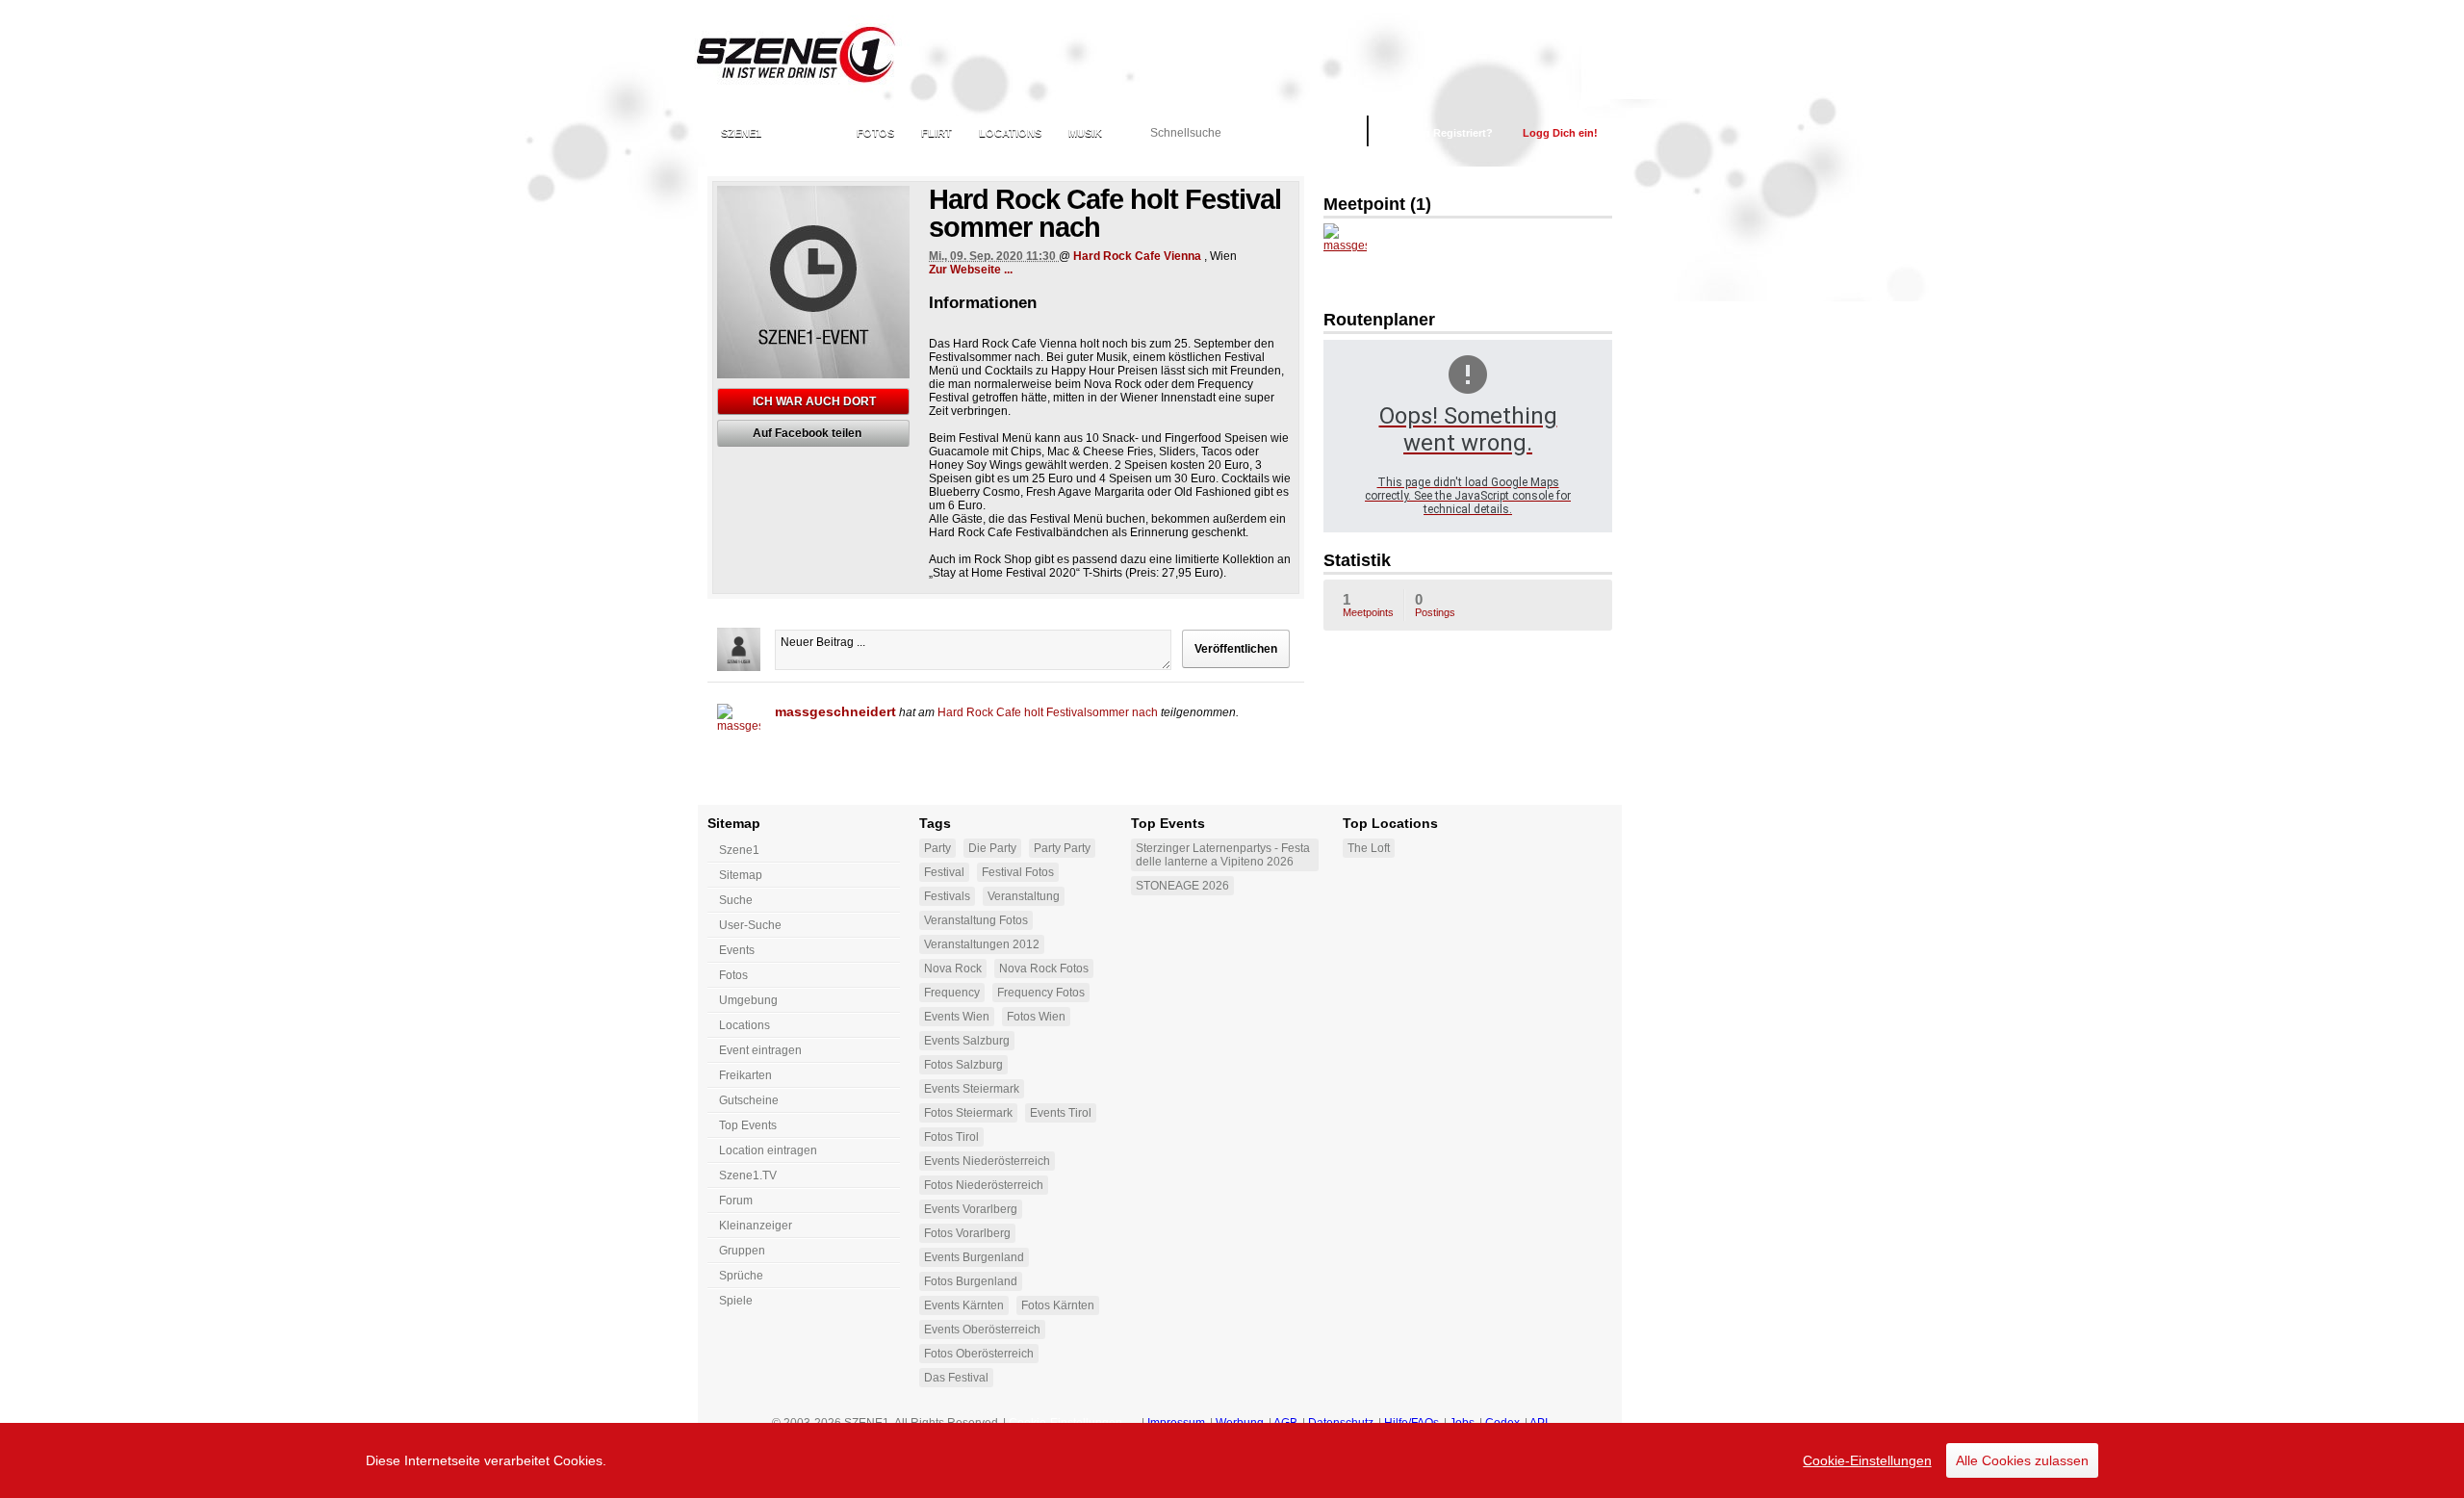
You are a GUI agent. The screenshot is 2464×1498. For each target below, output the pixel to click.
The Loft (1369, 848)
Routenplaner (1379, 320)
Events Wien (957, 1017)
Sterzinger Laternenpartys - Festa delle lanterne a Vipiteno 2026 (1223, 855)
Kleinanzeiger (756, 1226)
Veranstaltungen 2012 (982, 944)
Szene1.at (811, 53)
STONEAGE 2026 (1182, 886)
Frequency (952, 993)
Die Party (992, 848)
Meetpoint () (1377, 204)
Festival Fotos (1018, 872)
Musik (1085, 133)
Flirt (937, 133)
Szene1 (739, 850)
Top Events (748, 1125)
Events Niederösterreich (987, 1161)
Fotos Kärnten (1058, 1305)
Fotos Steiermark (968, 1113)
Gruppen (742, 1251)
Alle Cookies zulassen (2022, 1460)
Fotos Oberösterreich (979, 1354)
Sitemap (741, 875)
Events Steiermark (972, 1089)
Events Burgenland (974, 1257)
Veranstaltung (1024, 896)
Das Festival (956, 1378)
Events (809, 133)
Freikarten (745, 1075)
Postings (1435, 605)
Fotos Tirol (951, 1137)
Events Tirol (1061, 1113)
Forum (736, 1201)
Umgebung (748, 1000)
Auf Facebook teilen (807, 433)
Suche (736, 900)
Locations (1010, 133)
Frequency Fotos (1041, 993)
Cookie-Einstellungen (1867, 1460)
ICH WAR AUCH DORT (814, 401)
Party (937, 848)
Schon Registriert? (1445, 133)
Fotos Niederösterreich (984, 1185)
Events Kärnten (964, 1305)
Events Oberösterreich (982, 1330)
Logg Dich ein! (1560, 133)
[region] (1232, 1460)
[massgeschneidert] (739, 725)
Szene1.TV (748, 1175)
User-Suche (750, 925)
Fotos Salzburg (963, 1065)
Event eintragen (760, 1050)
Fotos (875, 133)
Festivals (947, 896)
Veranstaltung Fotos (976, 920)
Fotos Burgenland (971, 1281)
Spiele (736, 1301)
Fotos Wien (1036, 1017)
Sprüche (741, 1276)
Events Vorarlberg (971, 1209)
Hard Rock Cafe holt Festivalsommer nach (1048, 712)
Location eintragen (768, 1150)
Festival (944, 872)
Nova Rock (953, 969)
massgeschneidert (835, 711)
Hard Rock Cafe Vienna (1137, 256)
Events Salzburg (967, 1041)
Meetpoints (1368, 605)
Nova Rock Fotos (1044, 969)
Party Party (1062, 848)
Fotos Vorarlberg (967, 1233)
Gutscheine (749, 1100)
